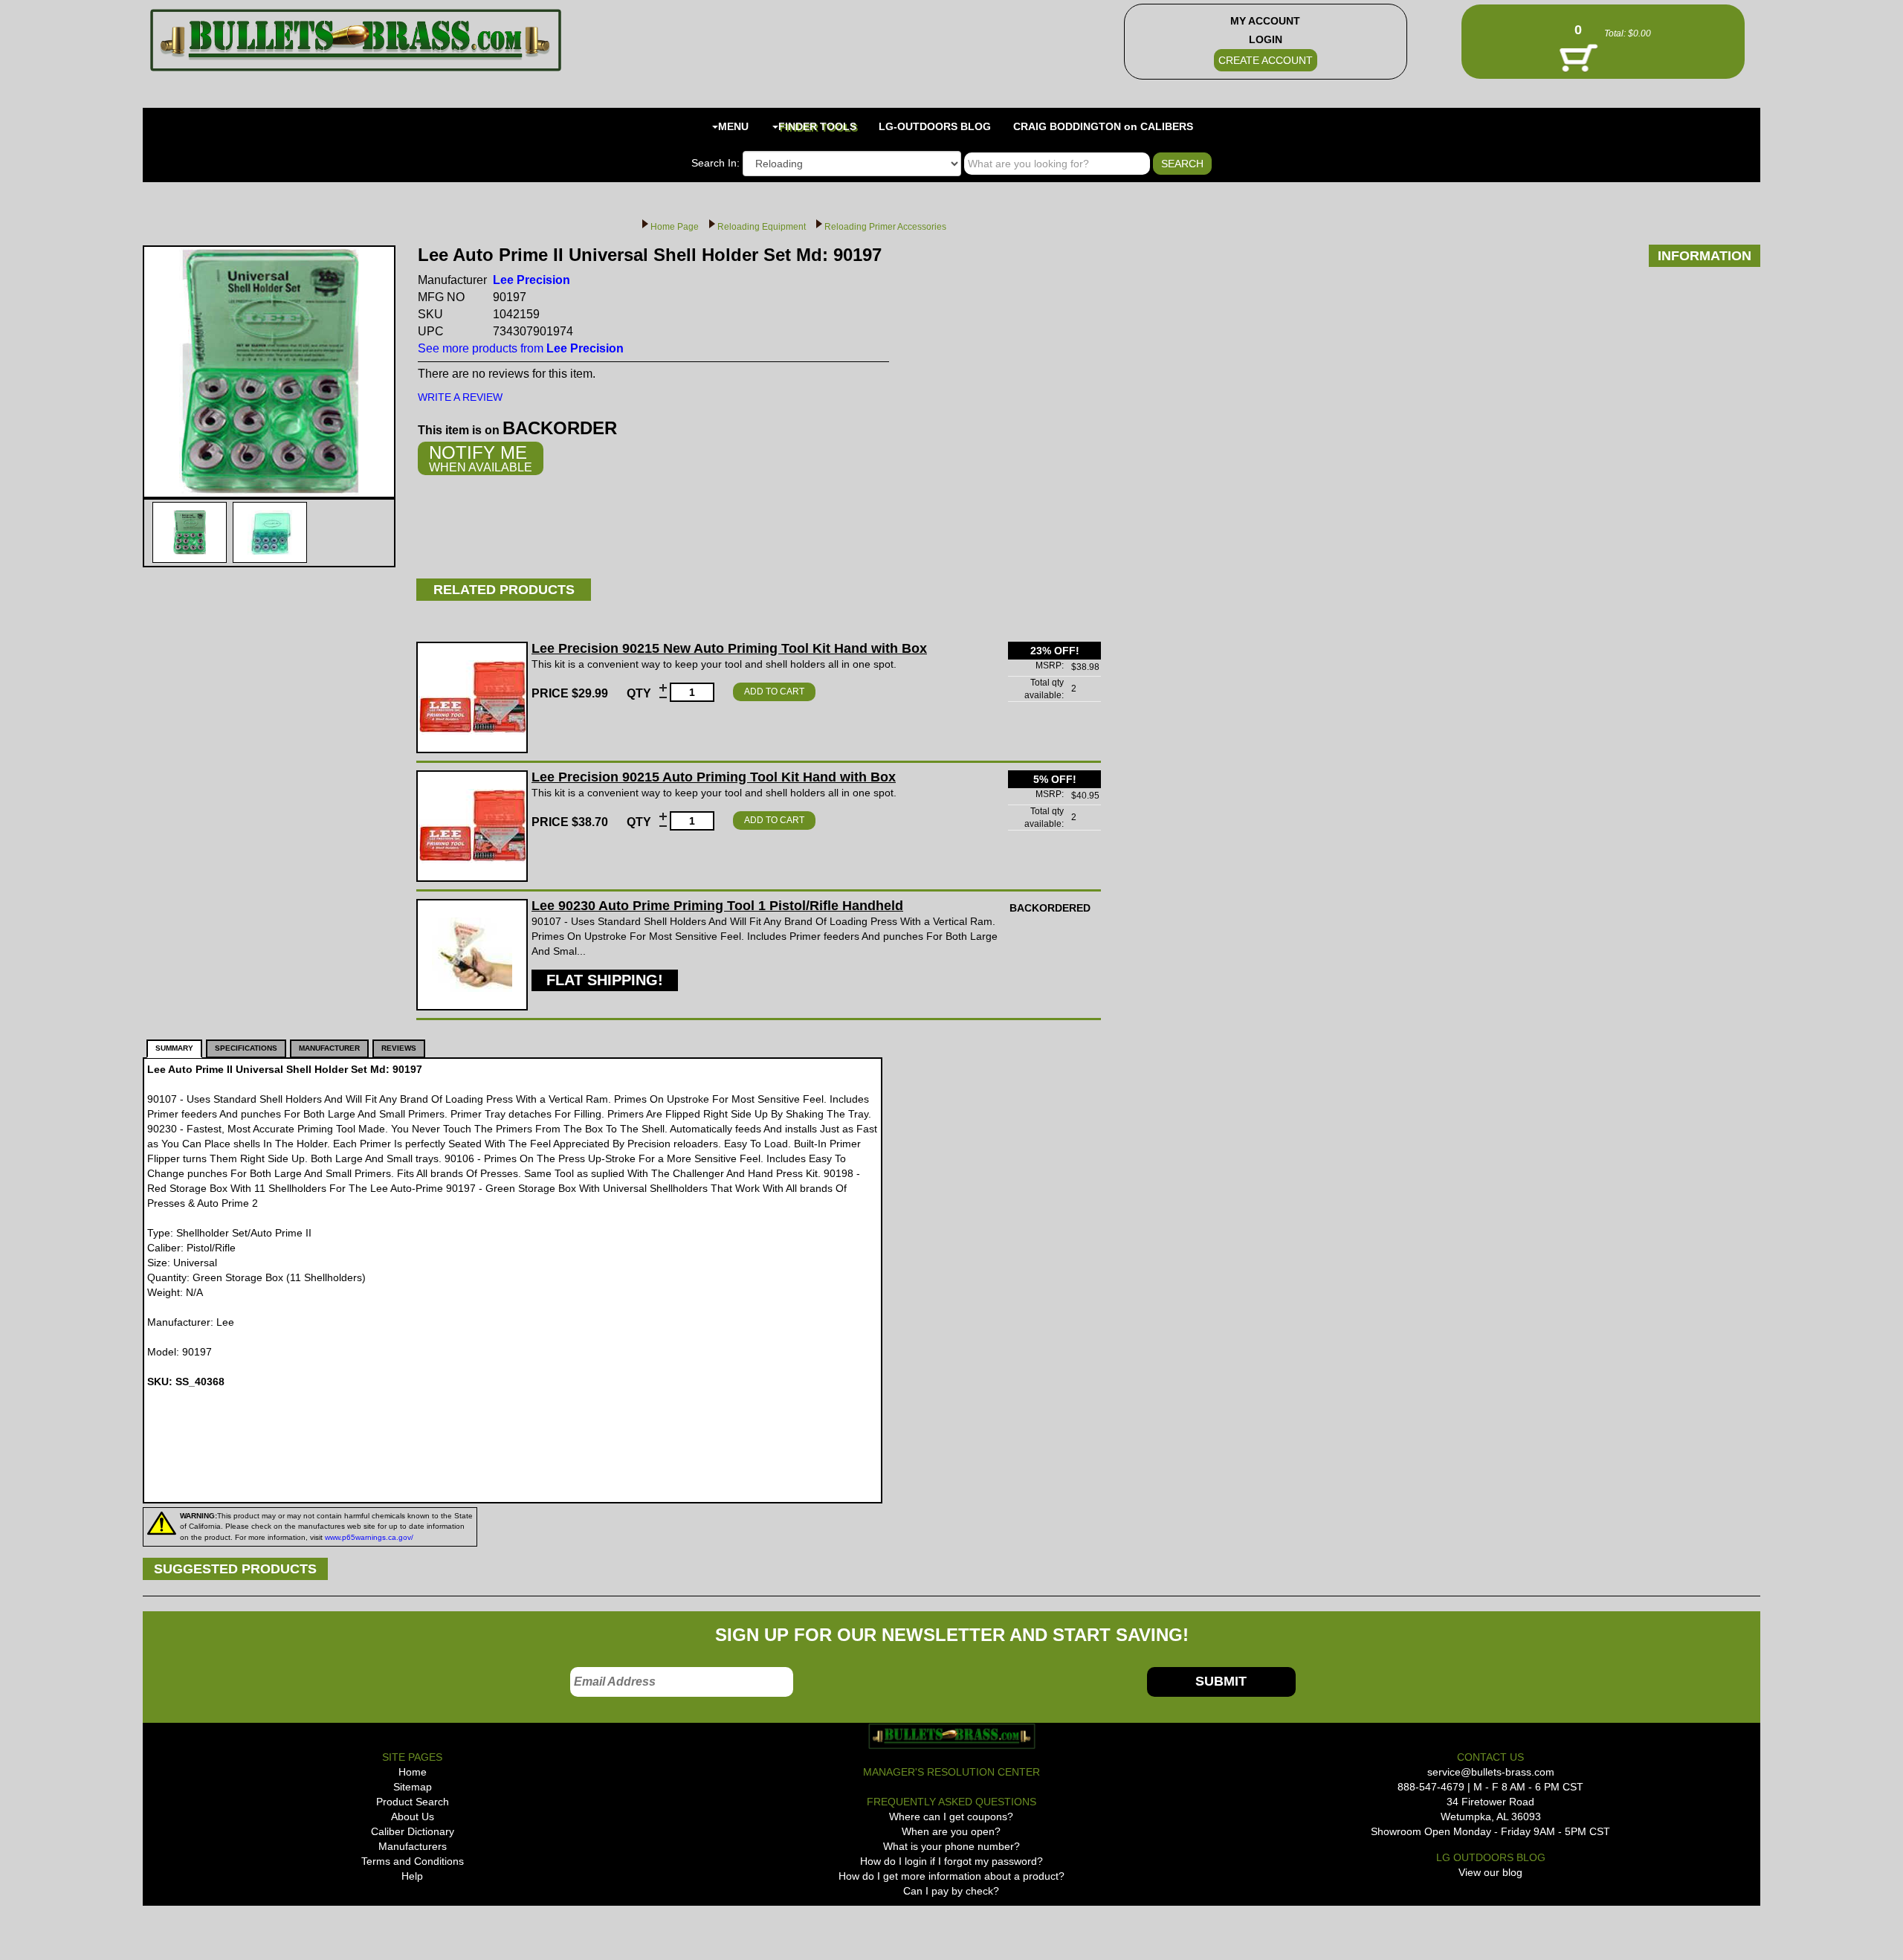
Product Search (413, 1802)
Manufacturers (413, 1846)
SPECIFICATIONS (246, 1048)
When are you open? (951, 1831)
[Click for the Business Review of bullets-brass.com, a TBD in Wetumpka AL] (172, 1930)
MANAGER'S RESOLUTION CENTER (951, 1772)
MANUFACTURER (329, 1048)
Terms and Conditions (413, 1861)
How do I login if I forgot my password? (951, 1861)
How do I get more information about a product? (951, 1876)
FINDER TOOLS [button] (817, 126)
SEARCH (1182, 164)
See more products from (521, 348)
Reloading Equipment (762, 227)
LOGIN (1266, 39)
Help (412, 1876)
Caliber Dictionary (413, 1831)
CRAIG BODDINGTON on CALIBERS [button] (1103, 126)
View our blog (1490, 1872)
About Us (413, 1816)
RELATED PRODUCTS (504, 590)
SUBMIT (1221, 1681)
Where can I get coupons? (951, 1816)
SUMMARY (174, 1048)
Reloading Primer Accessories (885, 227)
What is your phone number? (951, 1846)
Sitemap (413, 1787)
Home (413, 1772)
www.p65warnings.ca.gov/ (369, 1537)
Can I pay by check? (951, 1891)
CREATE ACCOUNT (1266, 60)
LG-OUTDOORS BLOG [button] (935, 126)
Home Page (675, 227)
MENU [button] (733, 126)
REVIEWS (399, 1048)
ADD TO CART (774, 692)
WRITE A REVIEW (460, 397)
